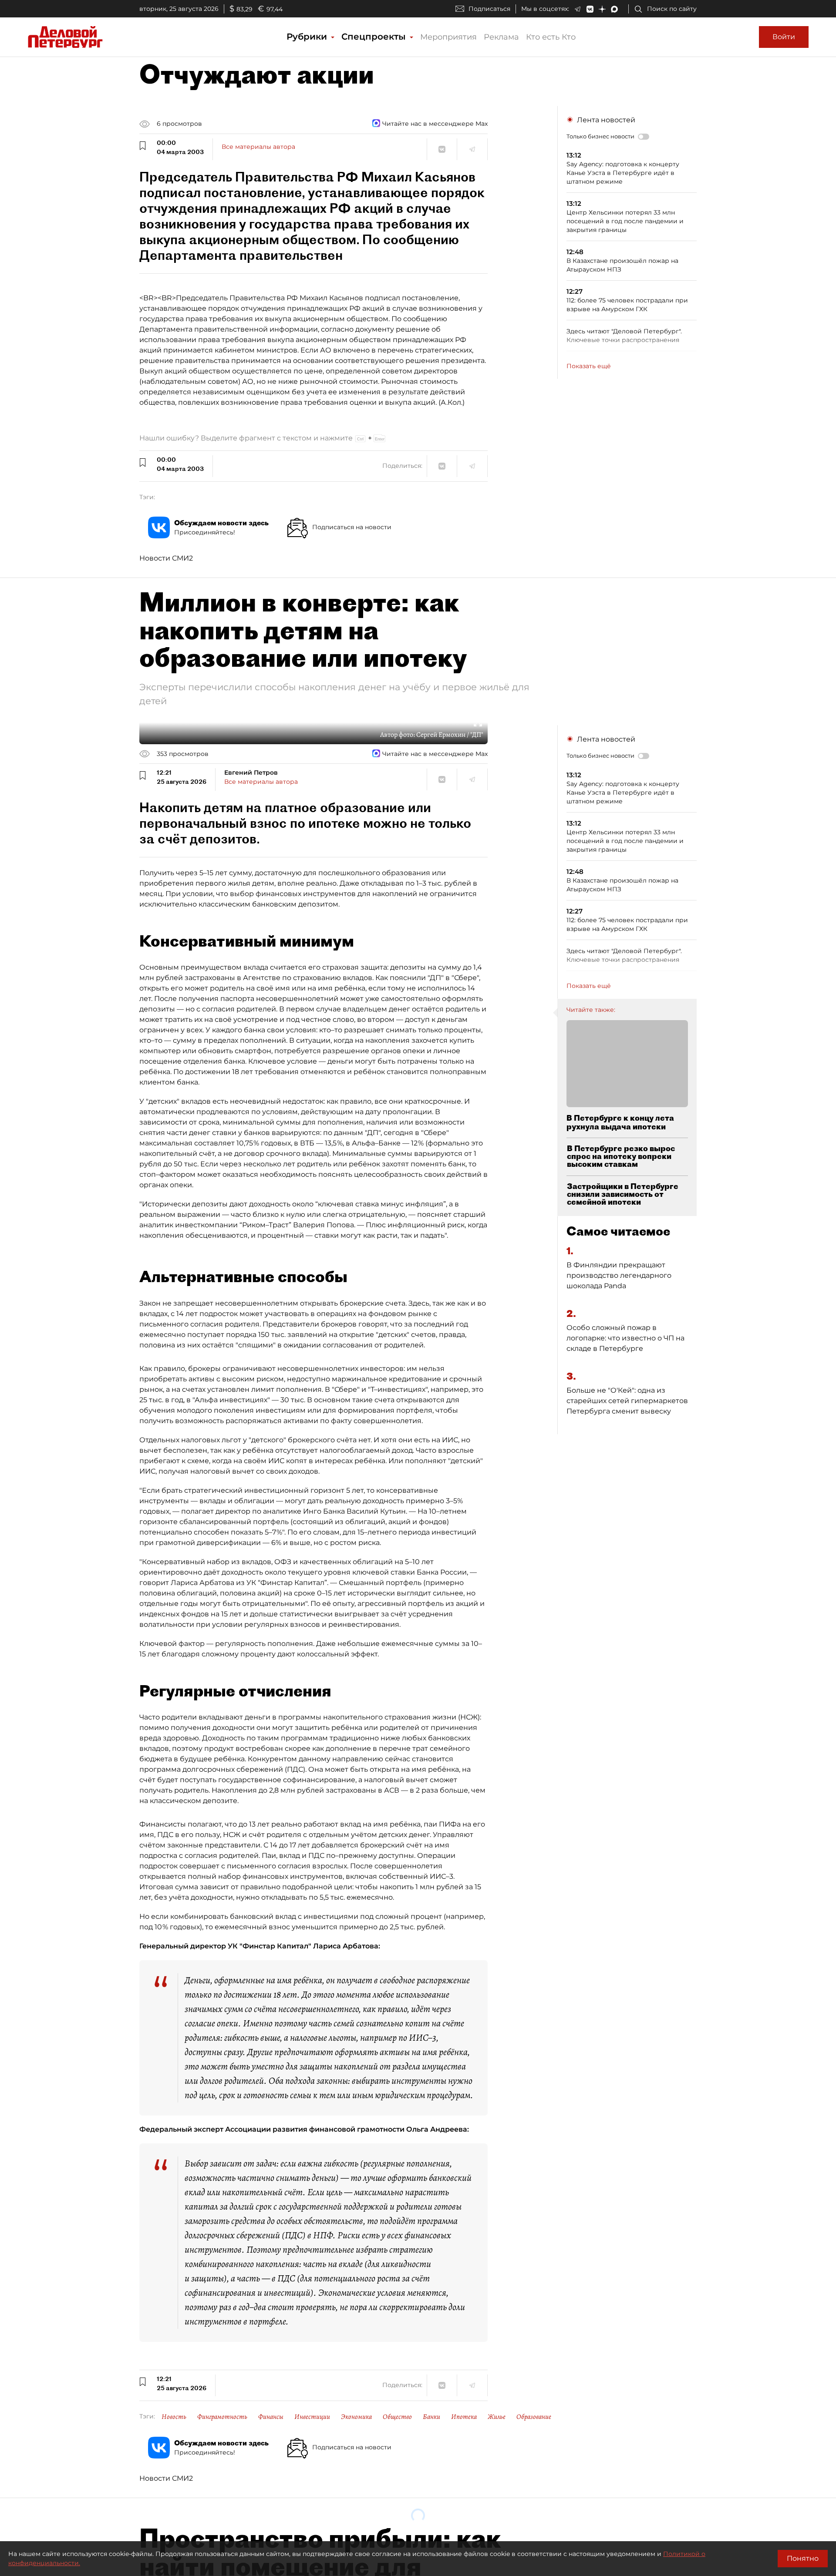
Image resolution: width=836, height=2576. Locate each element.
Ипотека (464, 2417)
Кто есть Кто (551, 37)
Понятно (803, 2558)
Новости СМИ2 (166, 558)
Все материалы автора (258, 147)
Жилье (497, 2417)
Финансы (271, 2417)
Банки (431, 2417)
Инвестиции (312, 2417)
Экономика (356, 2417)
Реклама (501, 37)
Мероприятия (448, 37)
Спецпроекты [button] (375, 37)
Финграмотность (222, 2417)
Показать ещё (589, 366)
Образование (534, 2417)
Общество (397, 2417)
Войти (784, 37)
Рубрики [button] (308, 37)
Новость (174, 2417)
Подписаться (489, 9)
